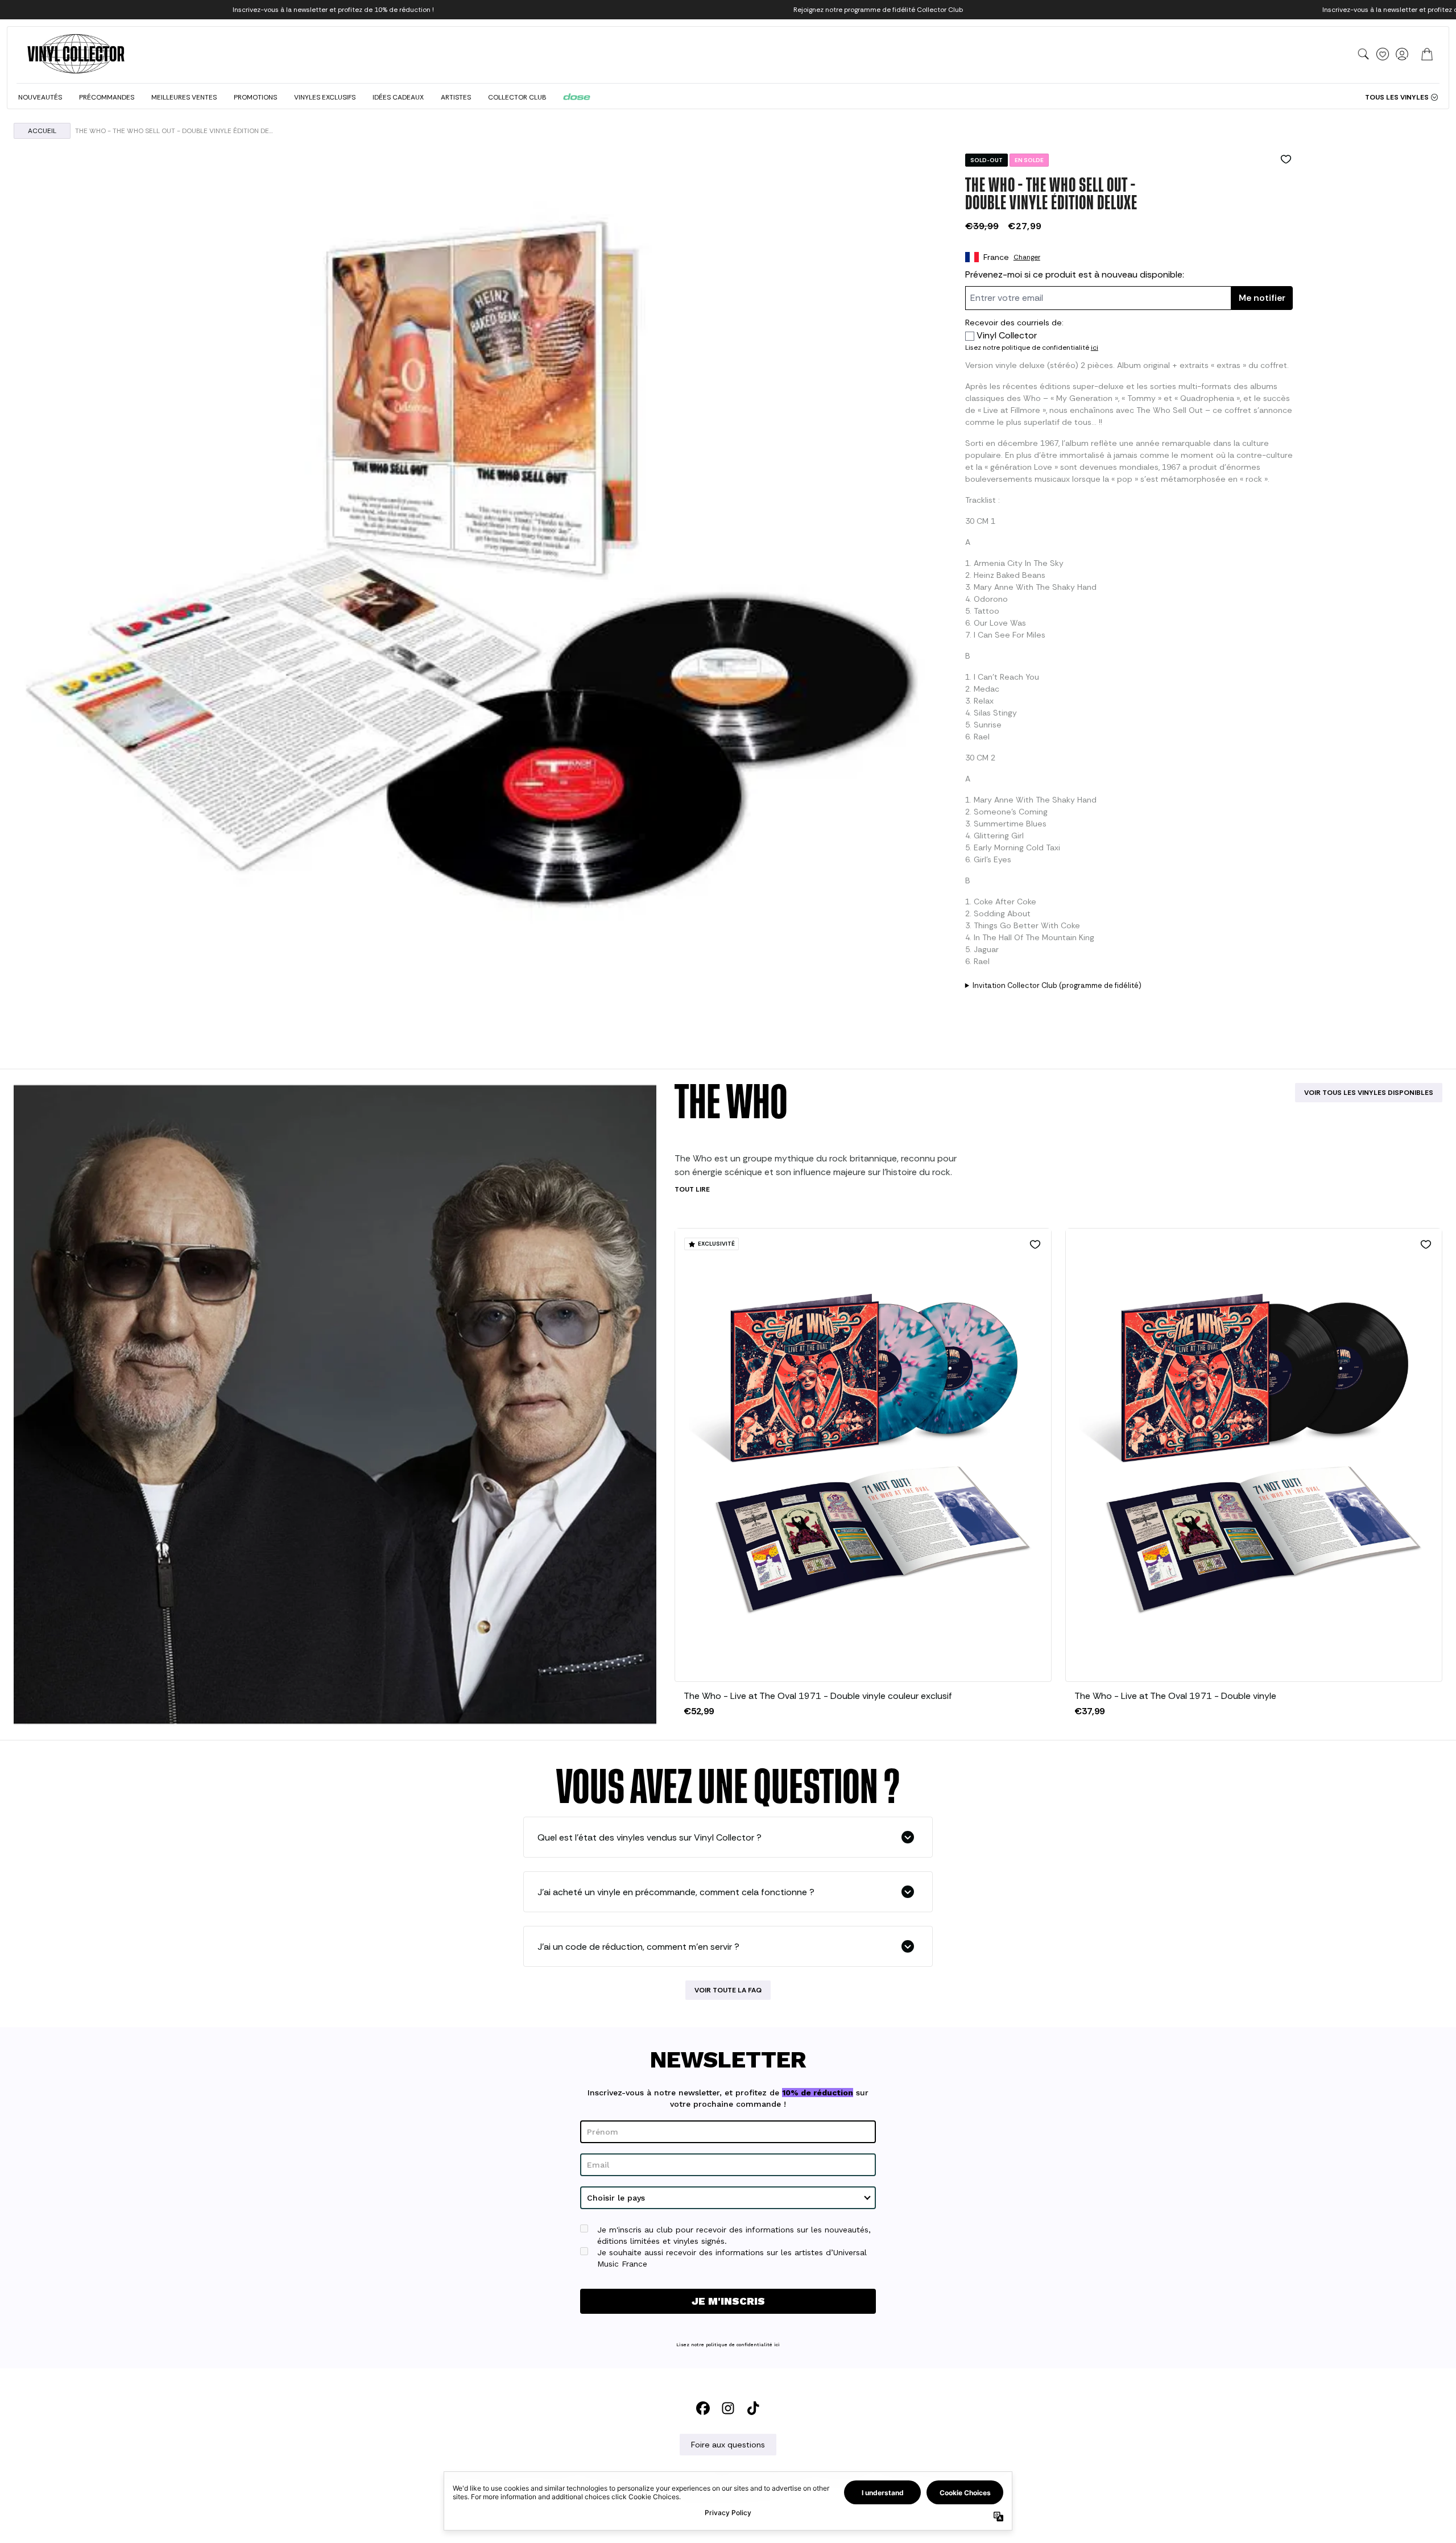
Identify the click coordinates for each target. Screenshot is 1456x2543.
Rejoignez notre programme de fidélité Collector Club (878, 10)
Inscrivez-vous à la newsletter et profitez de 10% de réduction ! (333, 10)
